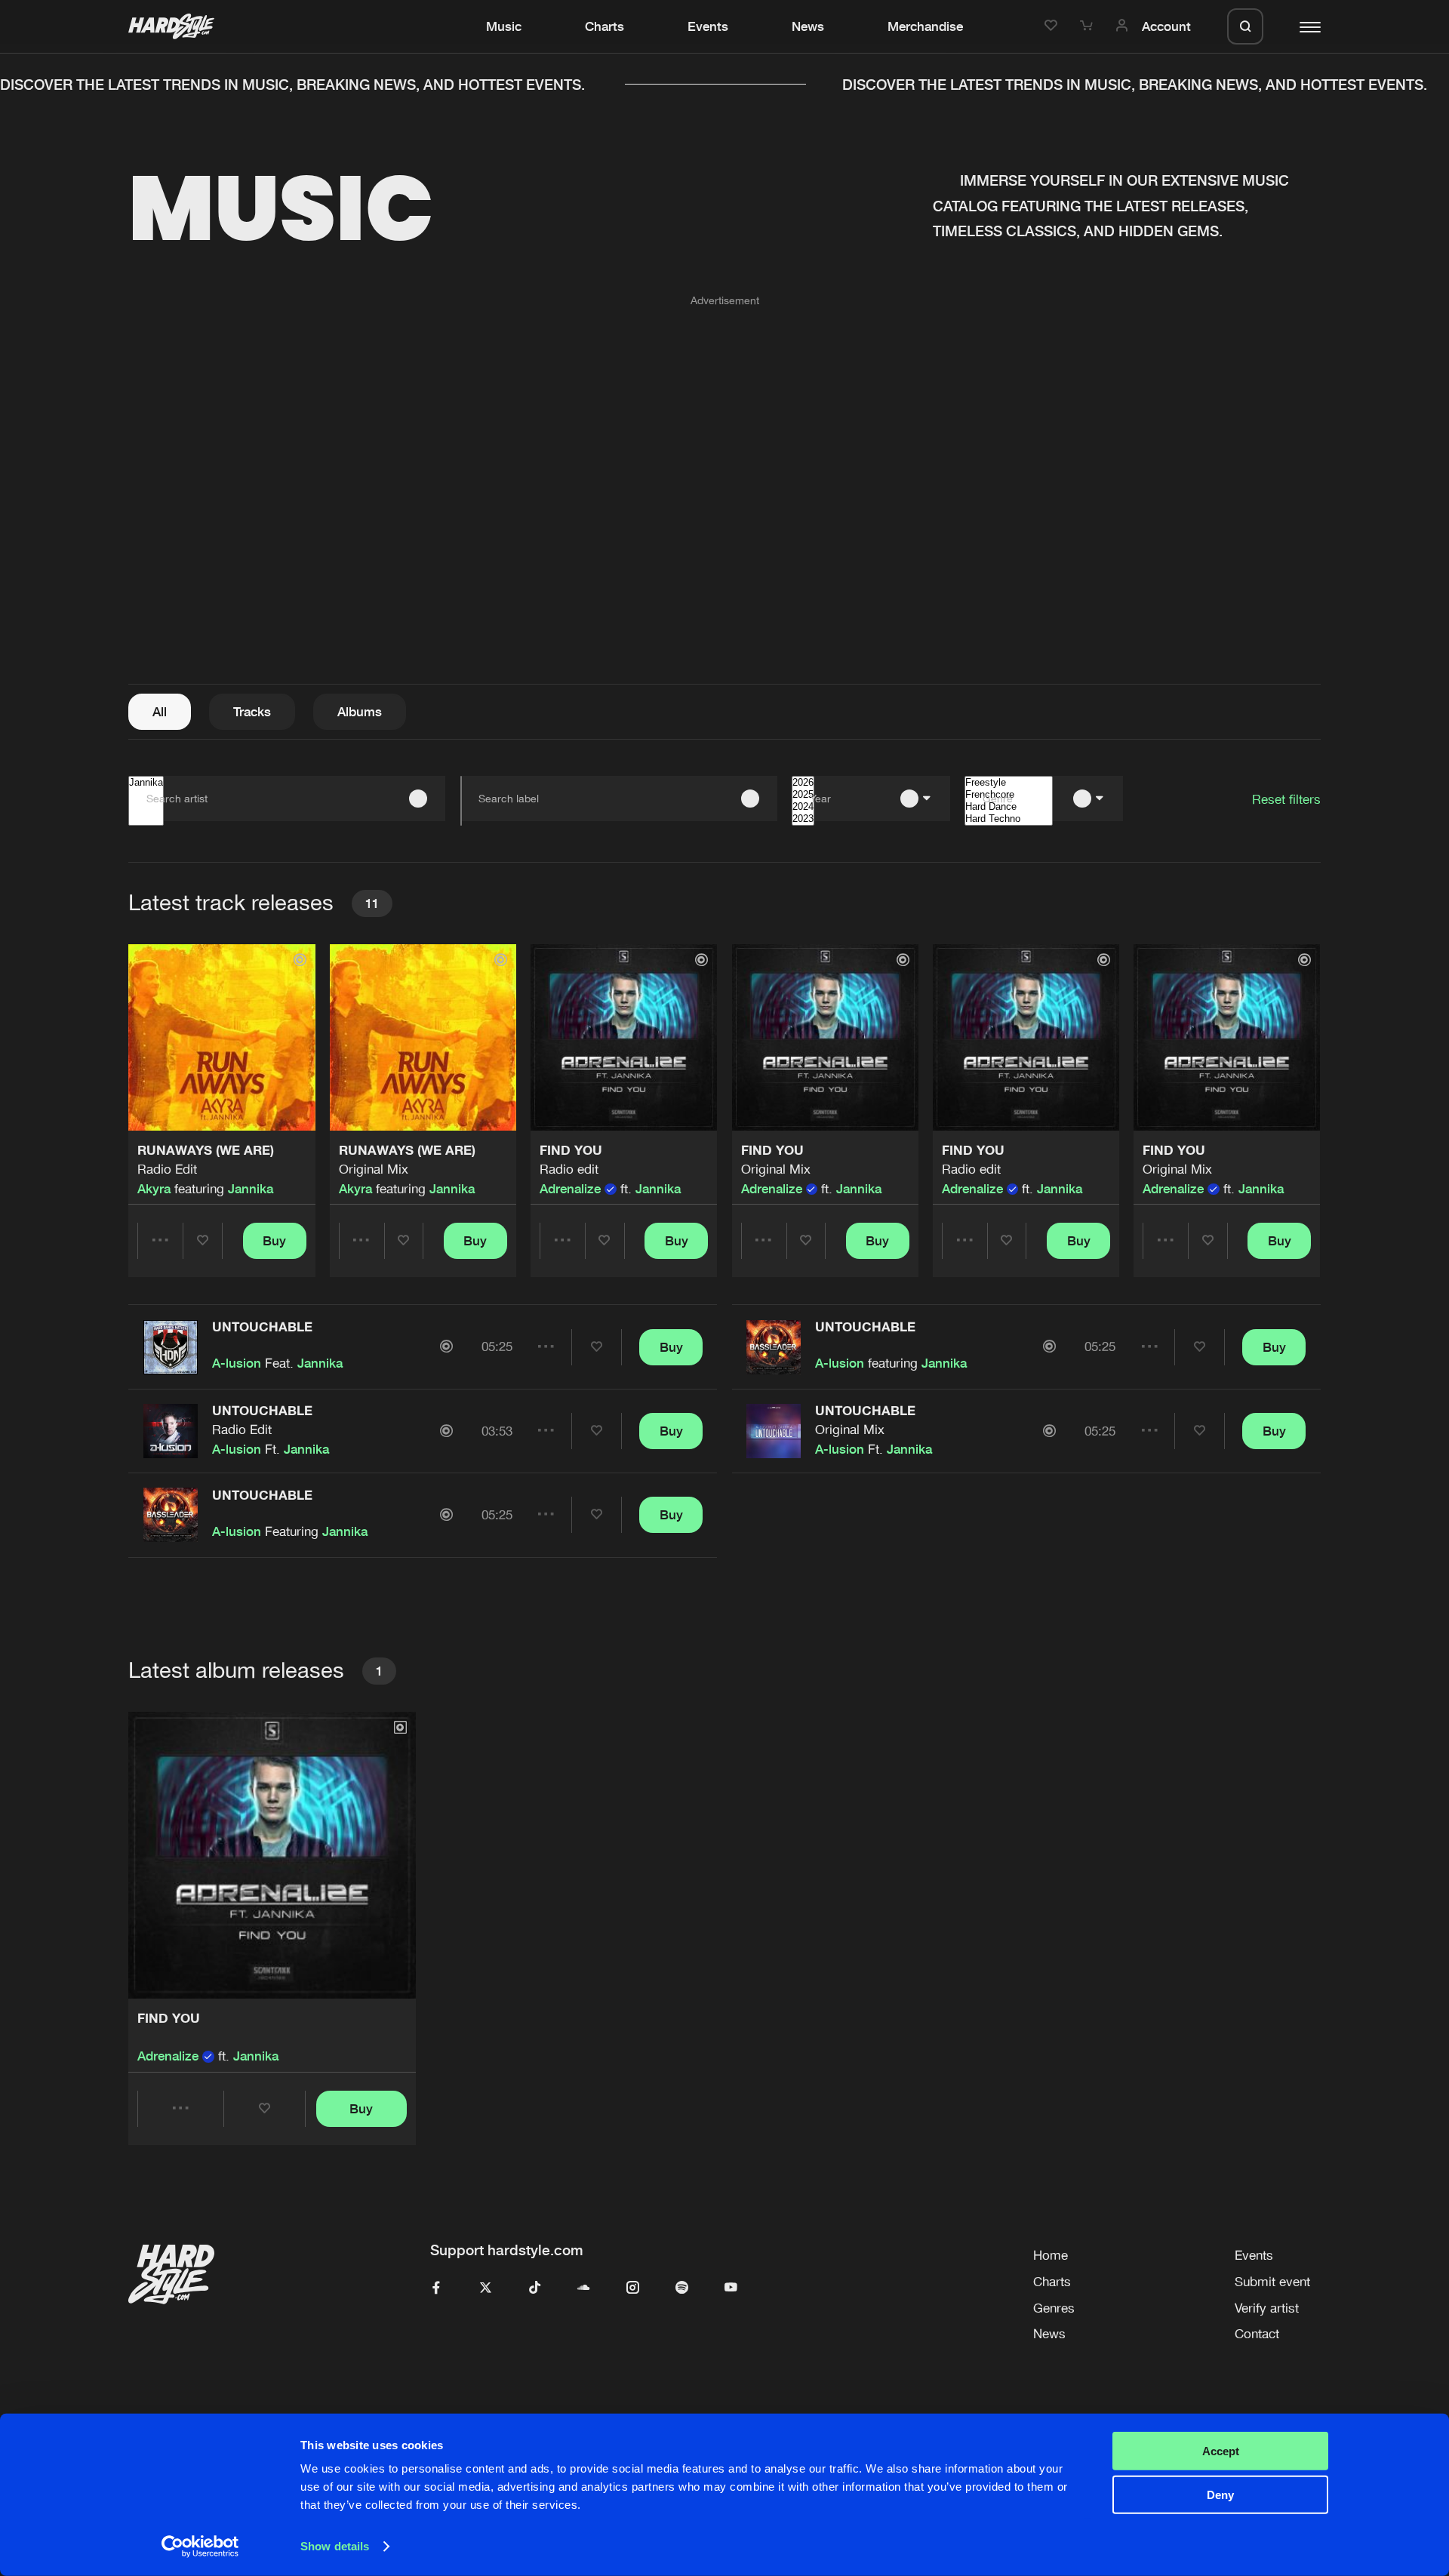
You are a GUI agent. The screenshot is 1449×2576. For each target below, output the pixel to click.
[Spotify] (682, 2288)
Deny (1220, 2495)
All (160, 712)
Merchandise (925, 26)
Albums (360, 712)
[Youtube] (731, 2288)
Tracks (252, 712)
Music (504, 26)
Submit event (1272, 2282)
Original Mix (374, 1169)
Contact (1257, 2334)
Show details (335, 2546)
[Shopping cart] (1089, 26)
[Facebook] (437, 2288)
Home (1051, 2255)
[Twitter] (486, 2288)
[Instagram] (633, 2288)
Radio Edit (167, 1169)
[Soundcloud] (584, 2288)
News (808, 26)
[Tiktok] (535, 2288)
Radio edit (569, 1169)
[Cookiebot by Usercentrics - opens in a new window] (200, 2547)
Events (708, 26)
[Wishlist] (1053, 26)
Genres (1054, 2308)
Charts (605, 26)
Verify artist (1267, 2308)
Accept (1221, 2451)
